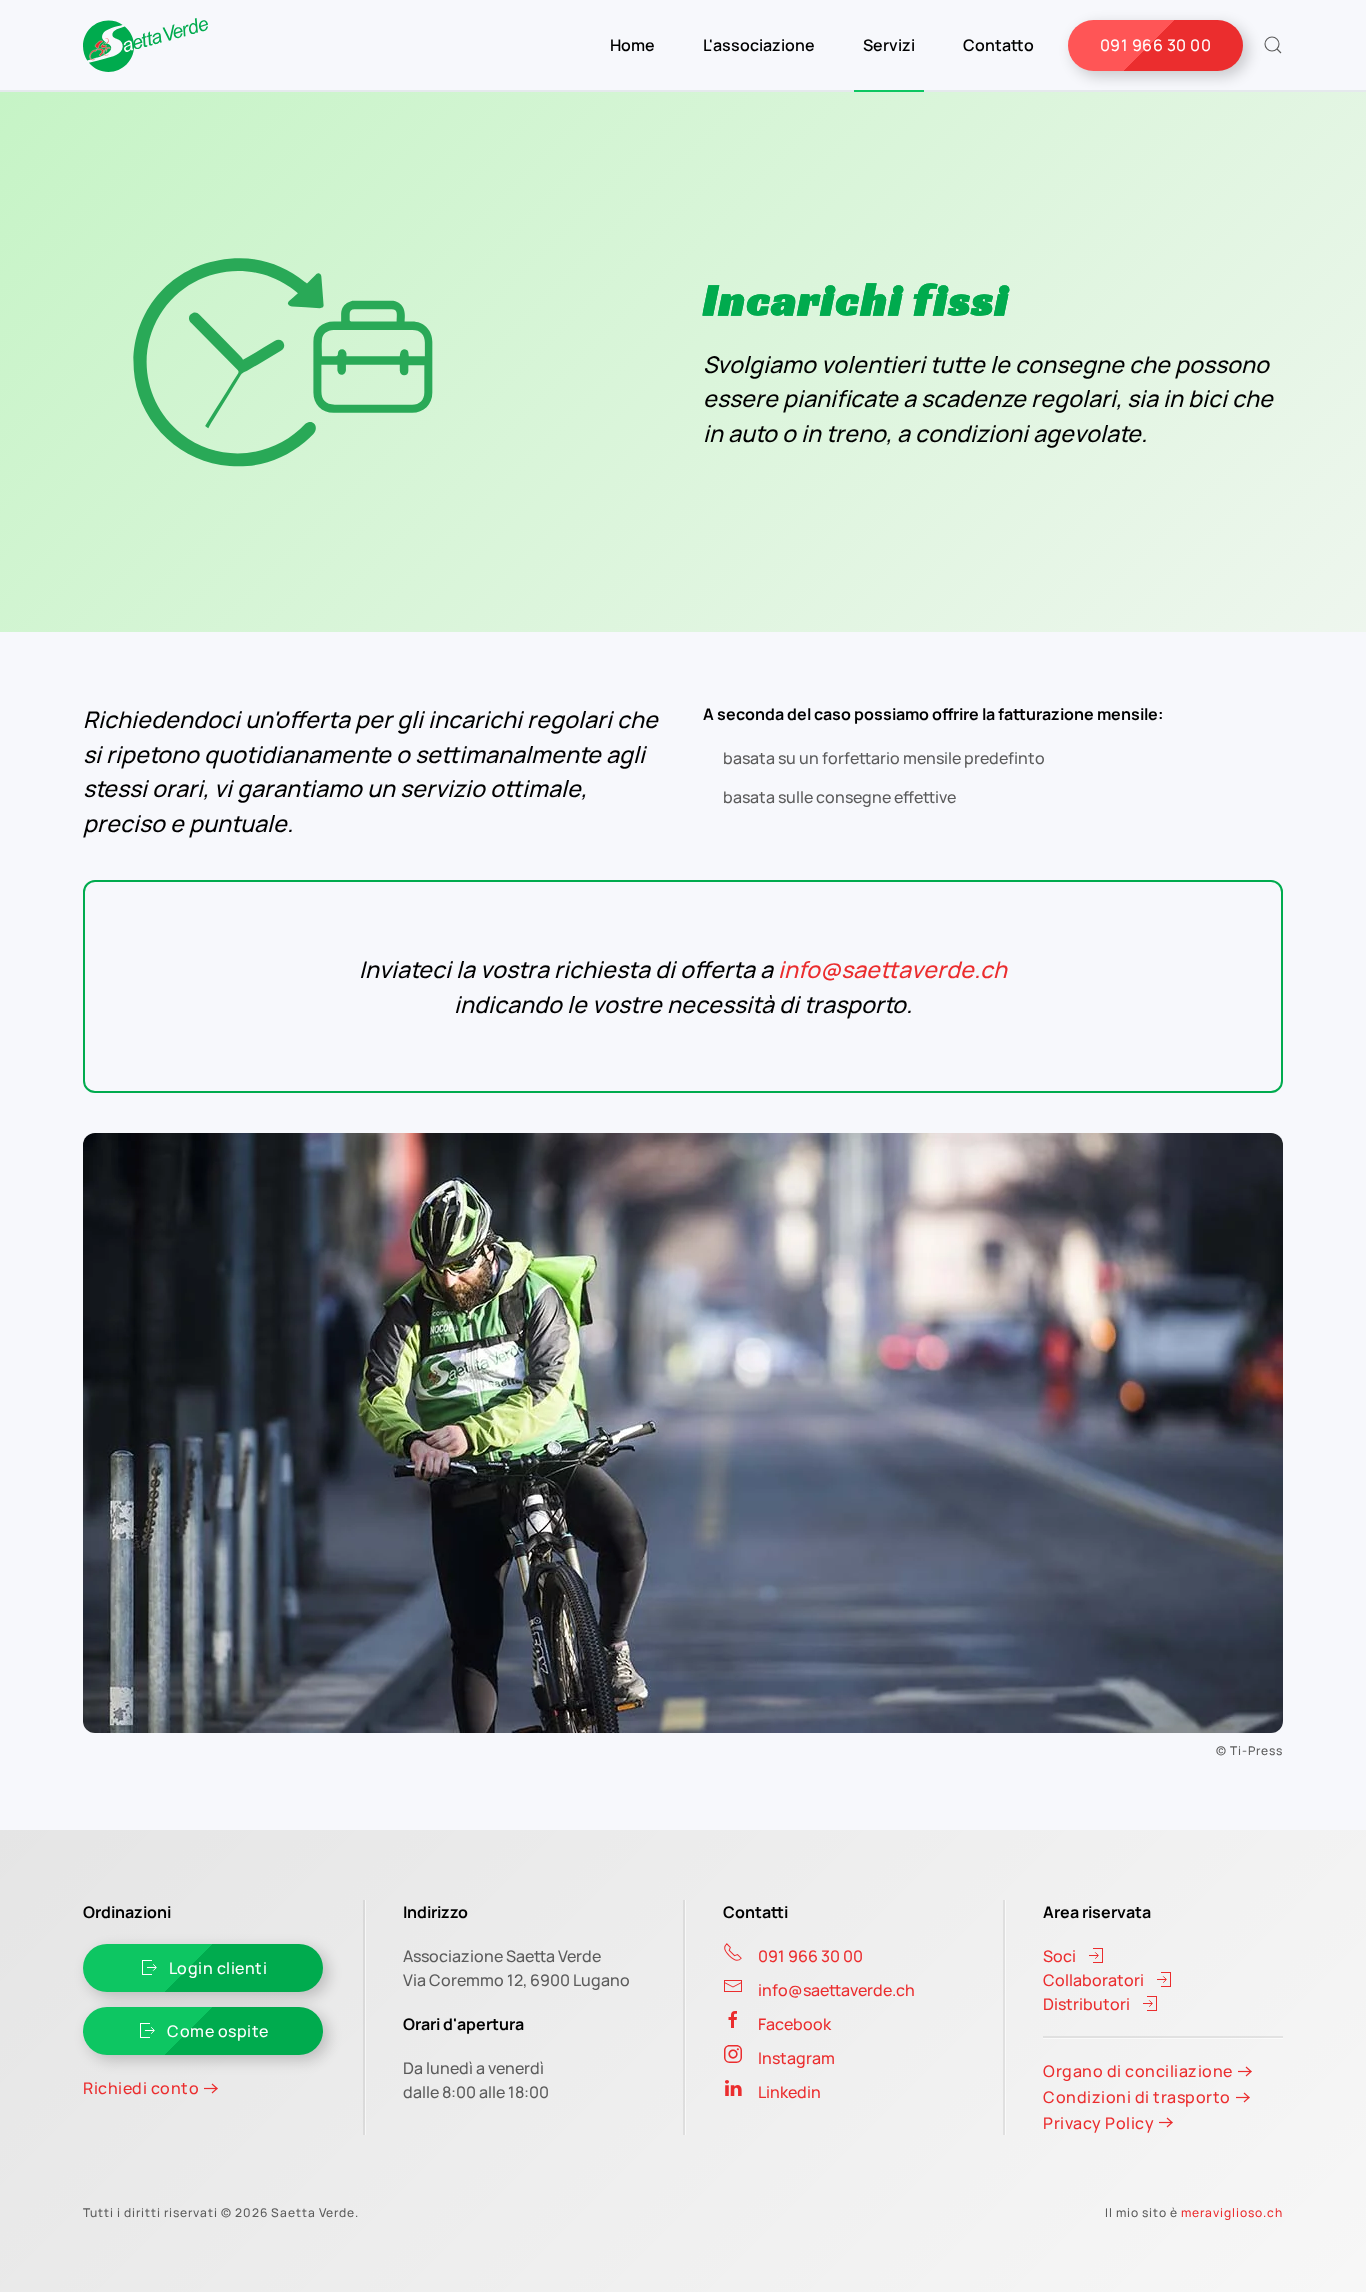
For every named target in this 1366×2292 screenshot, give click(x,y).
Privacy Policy (1098, 2123)
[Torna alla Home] (145, 45)
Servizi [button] (889, 45)
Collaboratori (1093, 1980)
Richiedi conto (141, 2088)
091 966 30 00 (1156, 45)
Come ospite (218, 2031)
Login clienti (218, 1968)
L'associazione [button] (759, 45)
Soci (1059, 1956)
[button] (1273, 45)
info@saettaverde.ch (892, 969)
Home (632, 45)
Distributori (1086, 2004)
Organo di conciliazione (1138, 2071)
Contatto (998, 45)
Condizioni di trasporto (1137, 2097)
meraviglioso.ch (1232, 2212)
